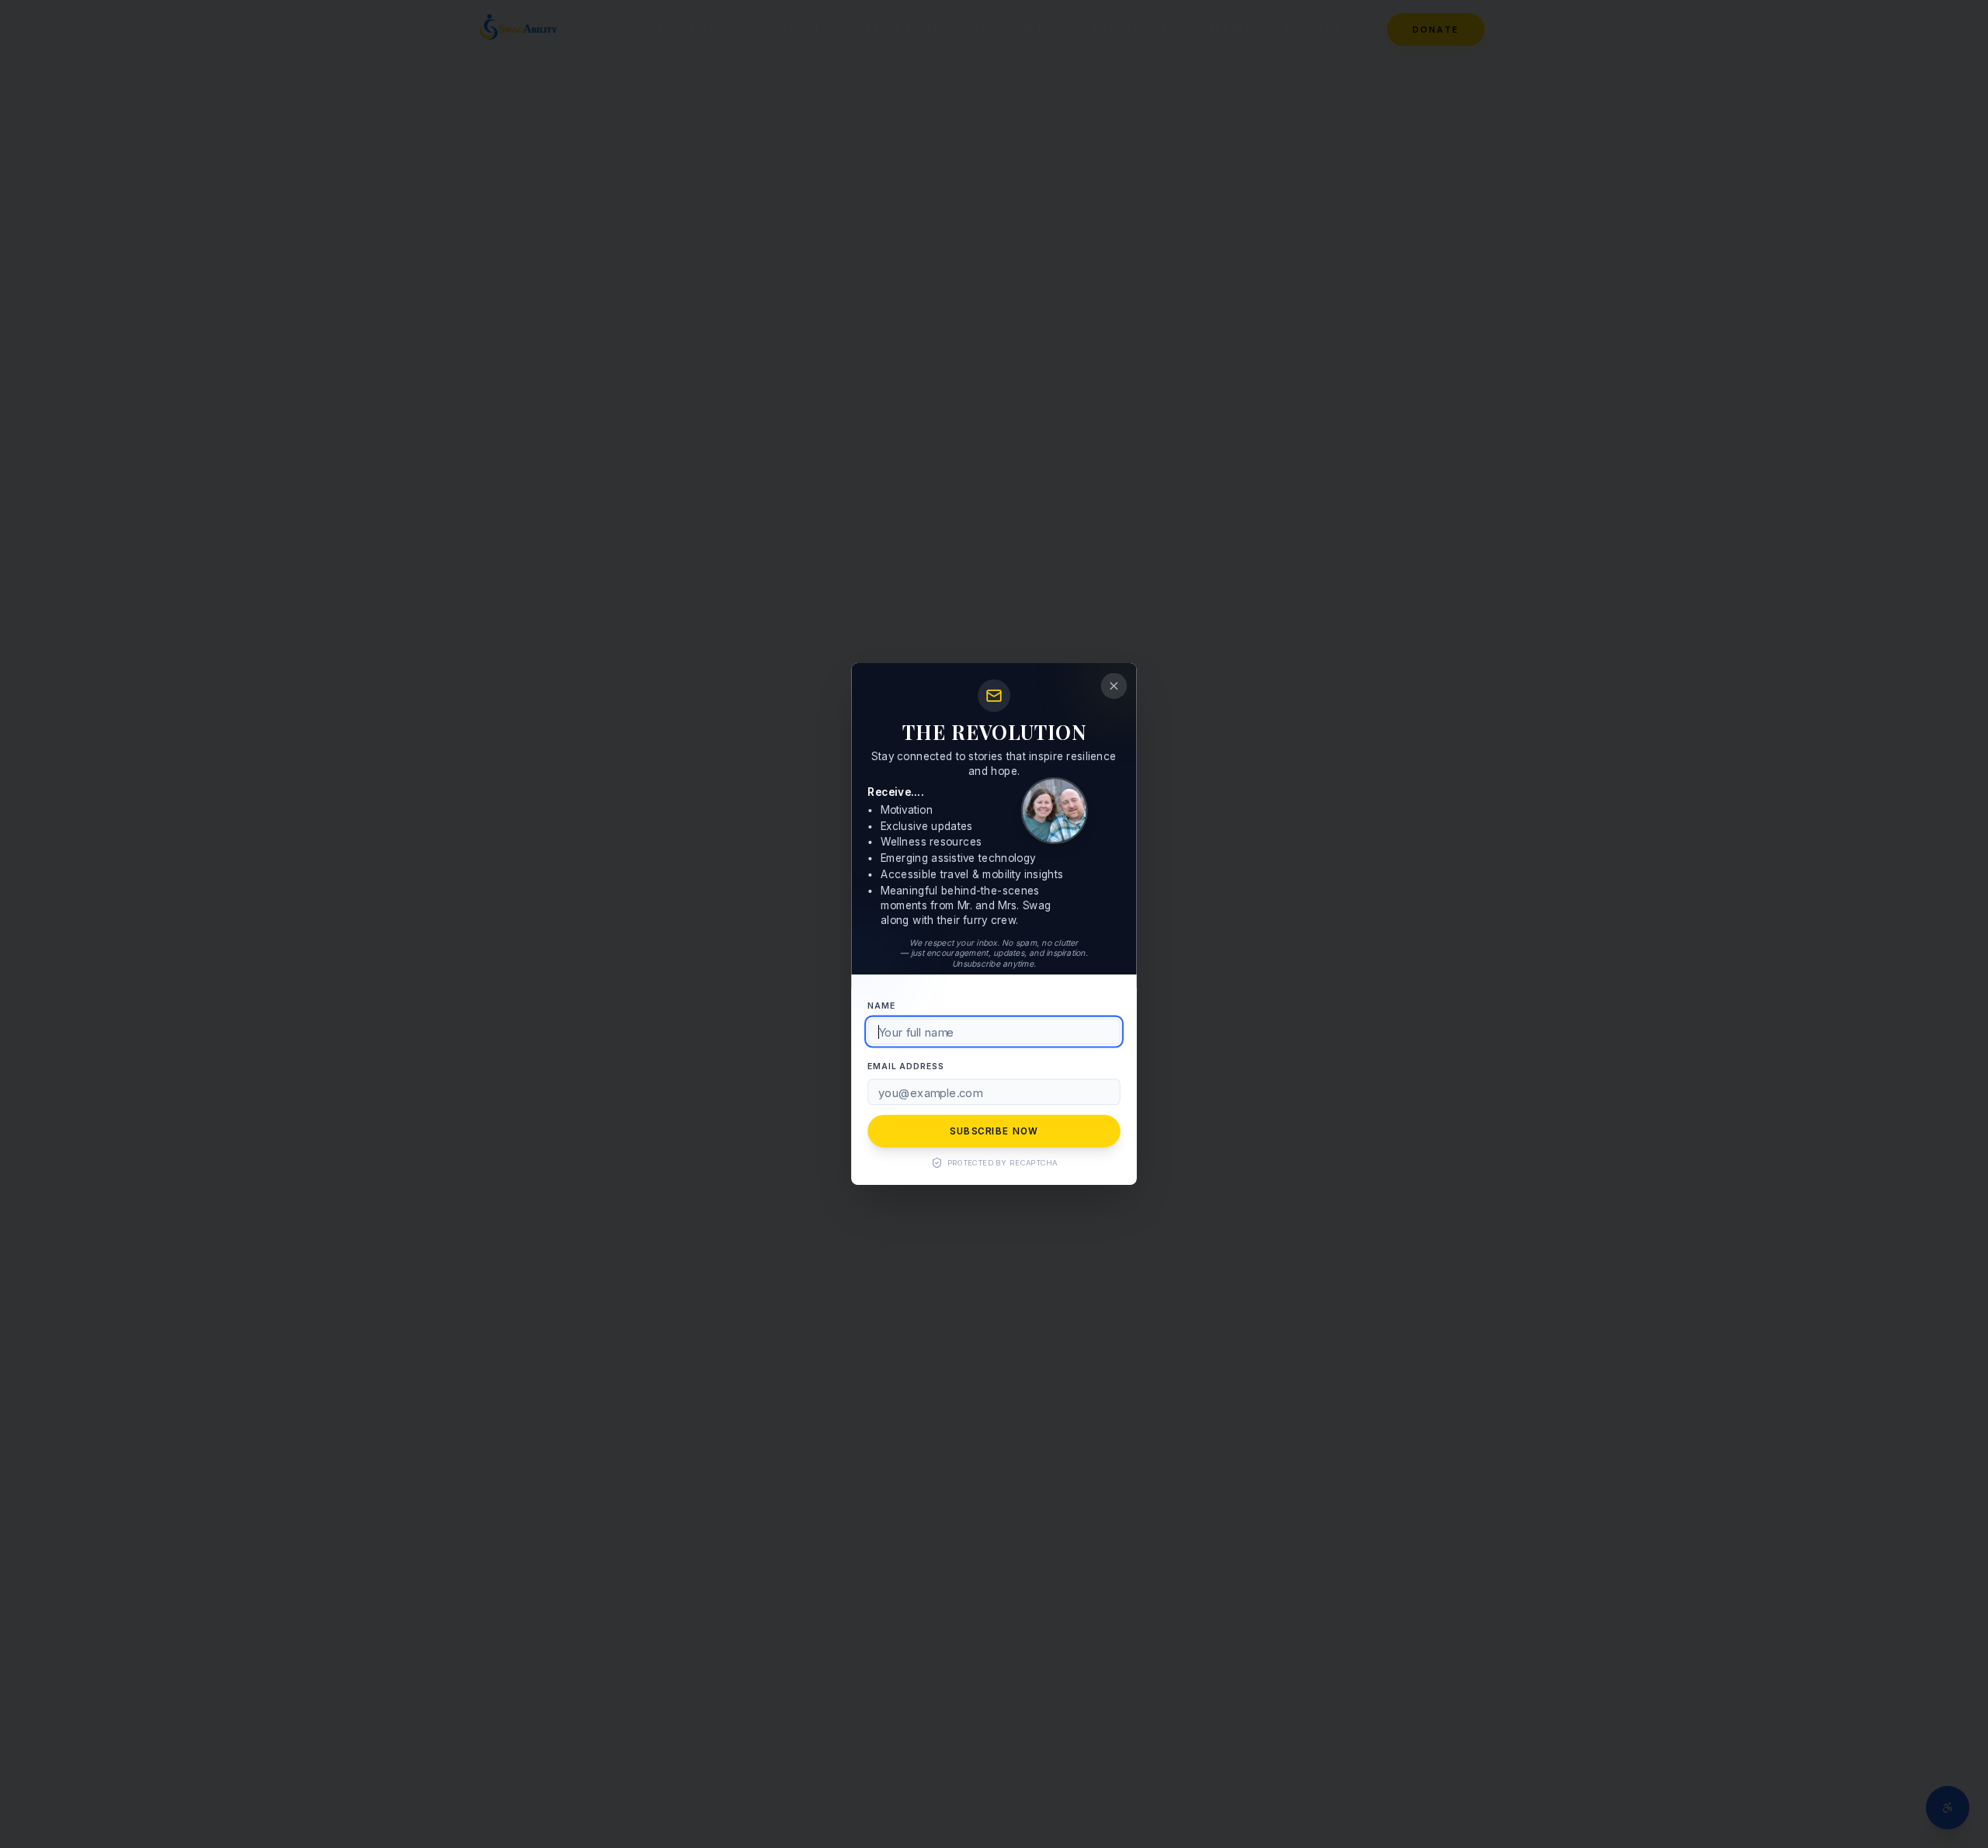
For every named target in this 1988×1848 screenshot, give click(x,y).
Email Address (905, 1066)
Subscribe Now (994, 1131)
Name (881, 1006)
